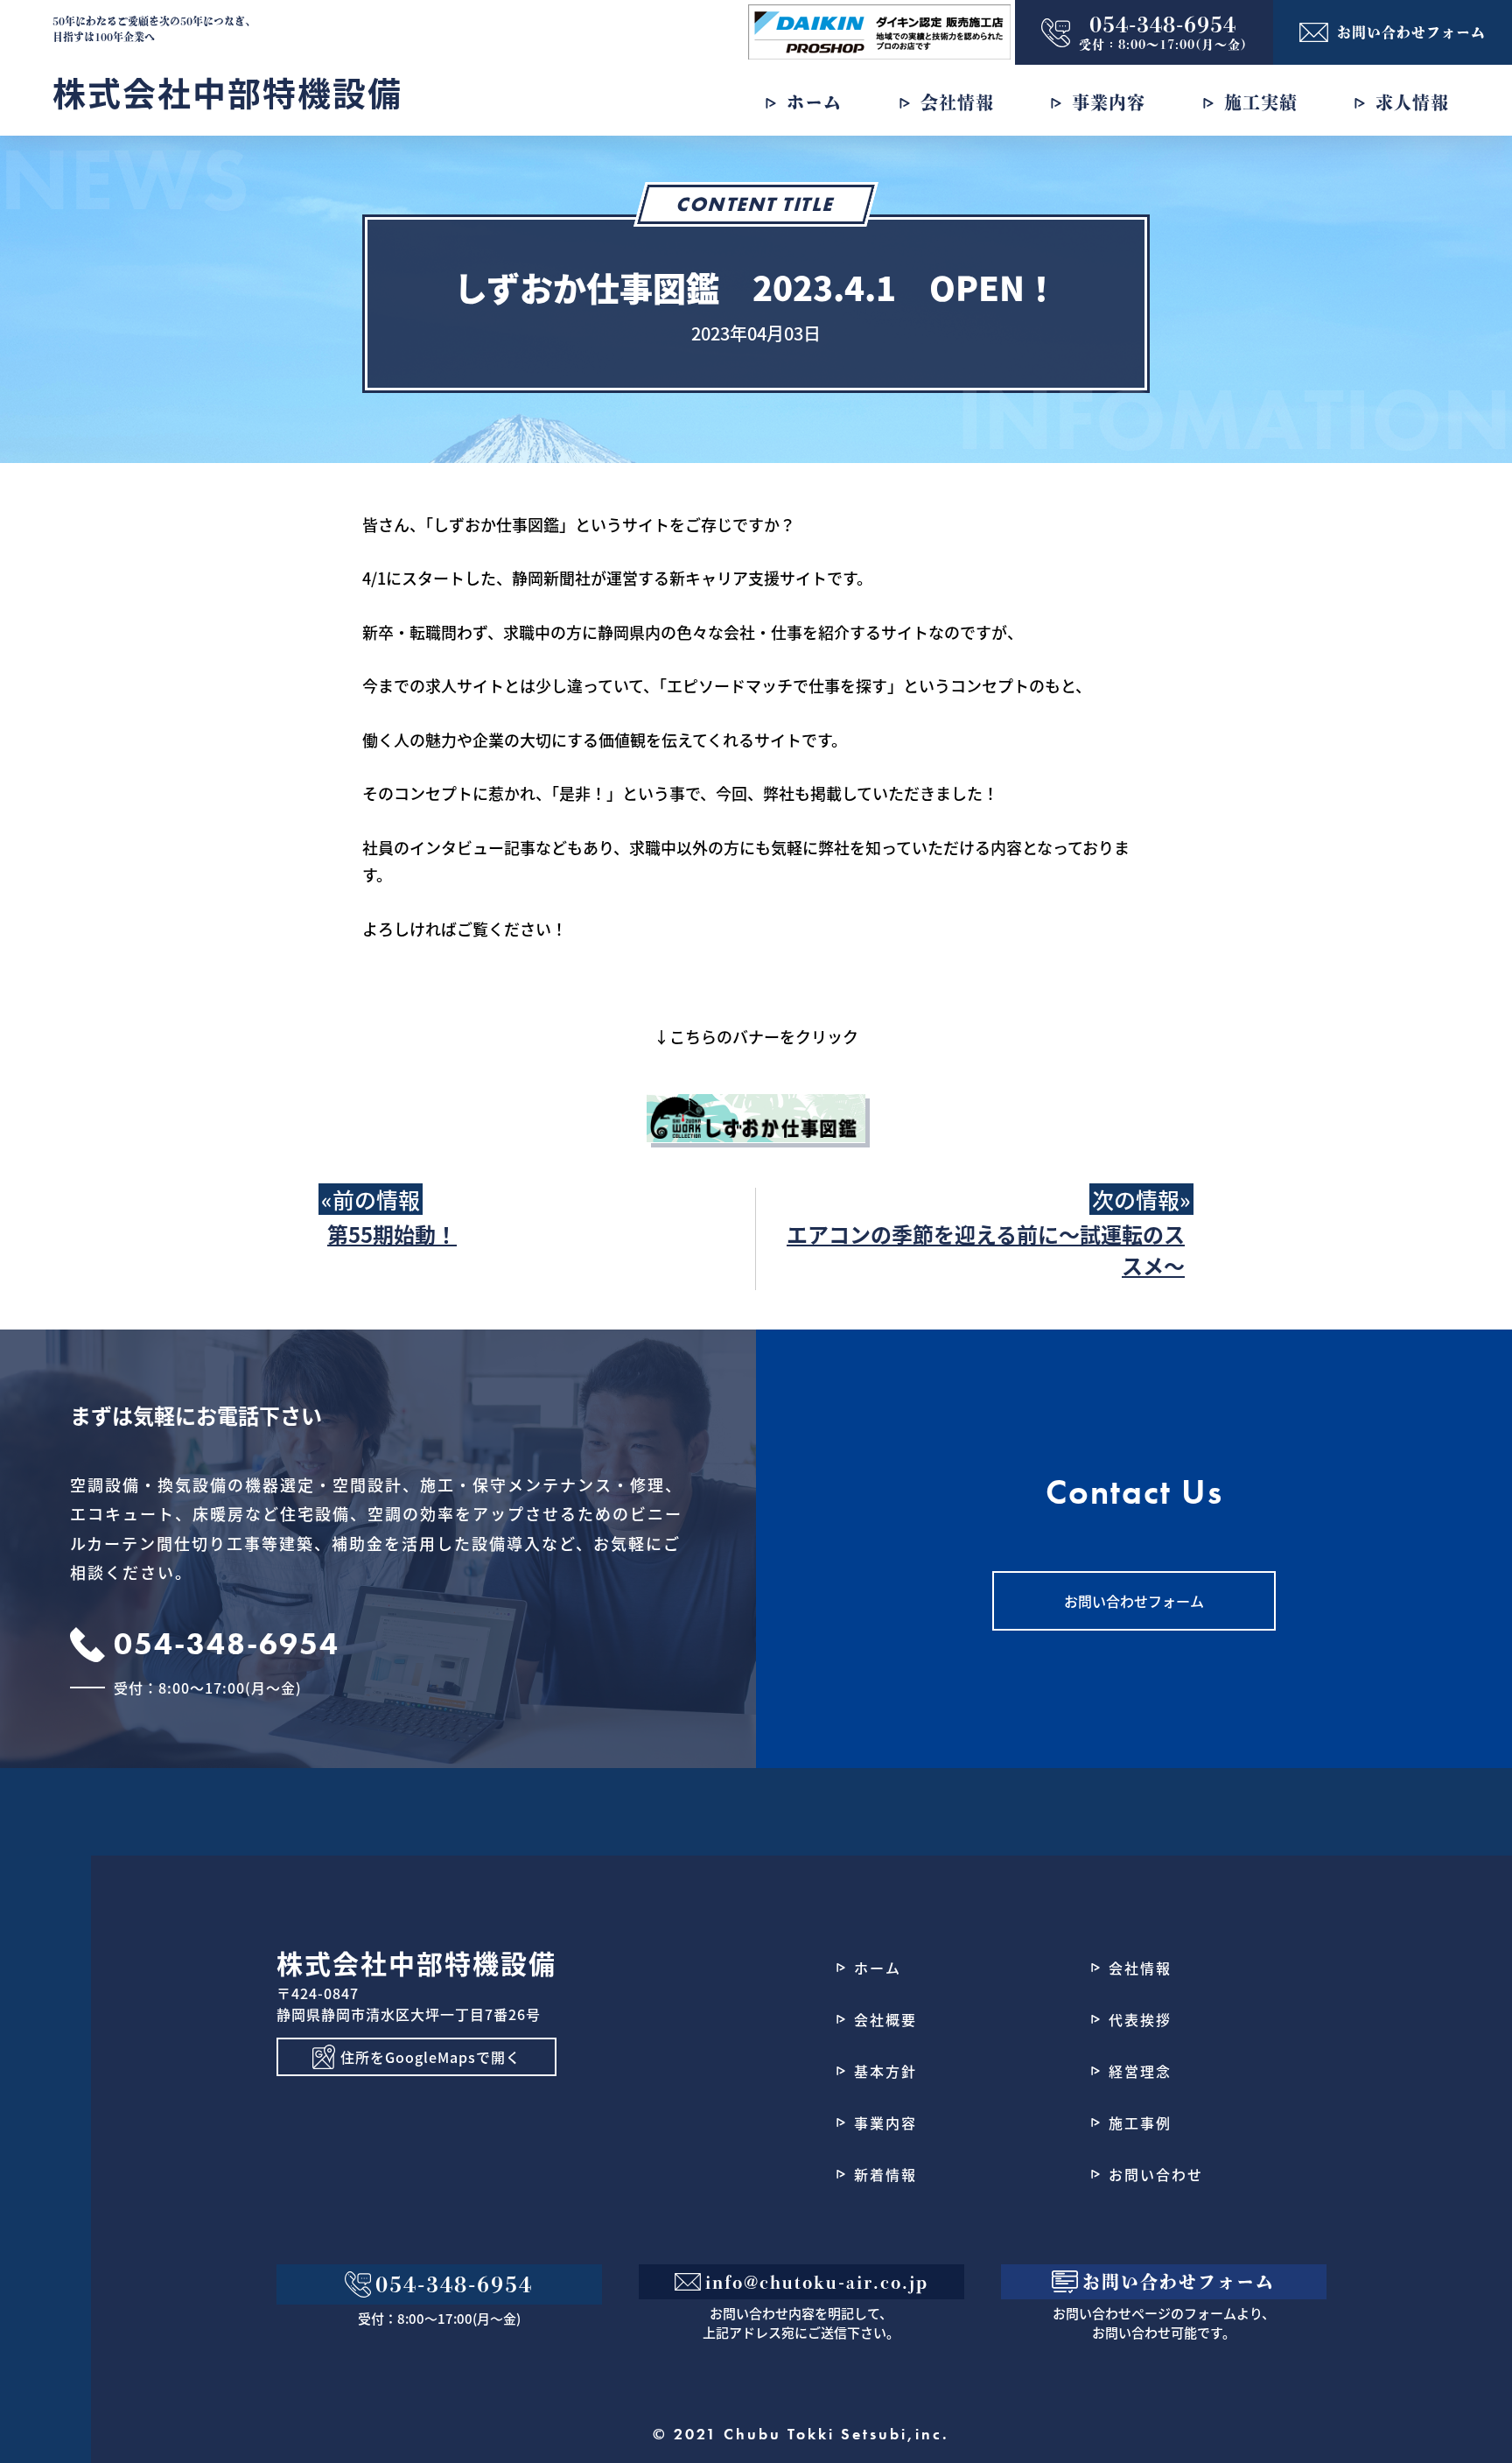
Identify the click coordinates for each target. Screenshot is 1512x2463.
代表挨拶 (1140, 2019)
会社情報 (1140, 1968)
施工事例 (1140, 2123)
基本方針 (885, 2071)
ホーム (878, 1968)
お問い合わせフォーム (1134, 1601)
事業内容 (885, 2123)
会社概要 (885, 2019)
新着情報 (885, 2174)
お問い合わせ (1156, 2174)
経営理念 (1140, 2071)
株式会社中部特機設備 (227, 91)
